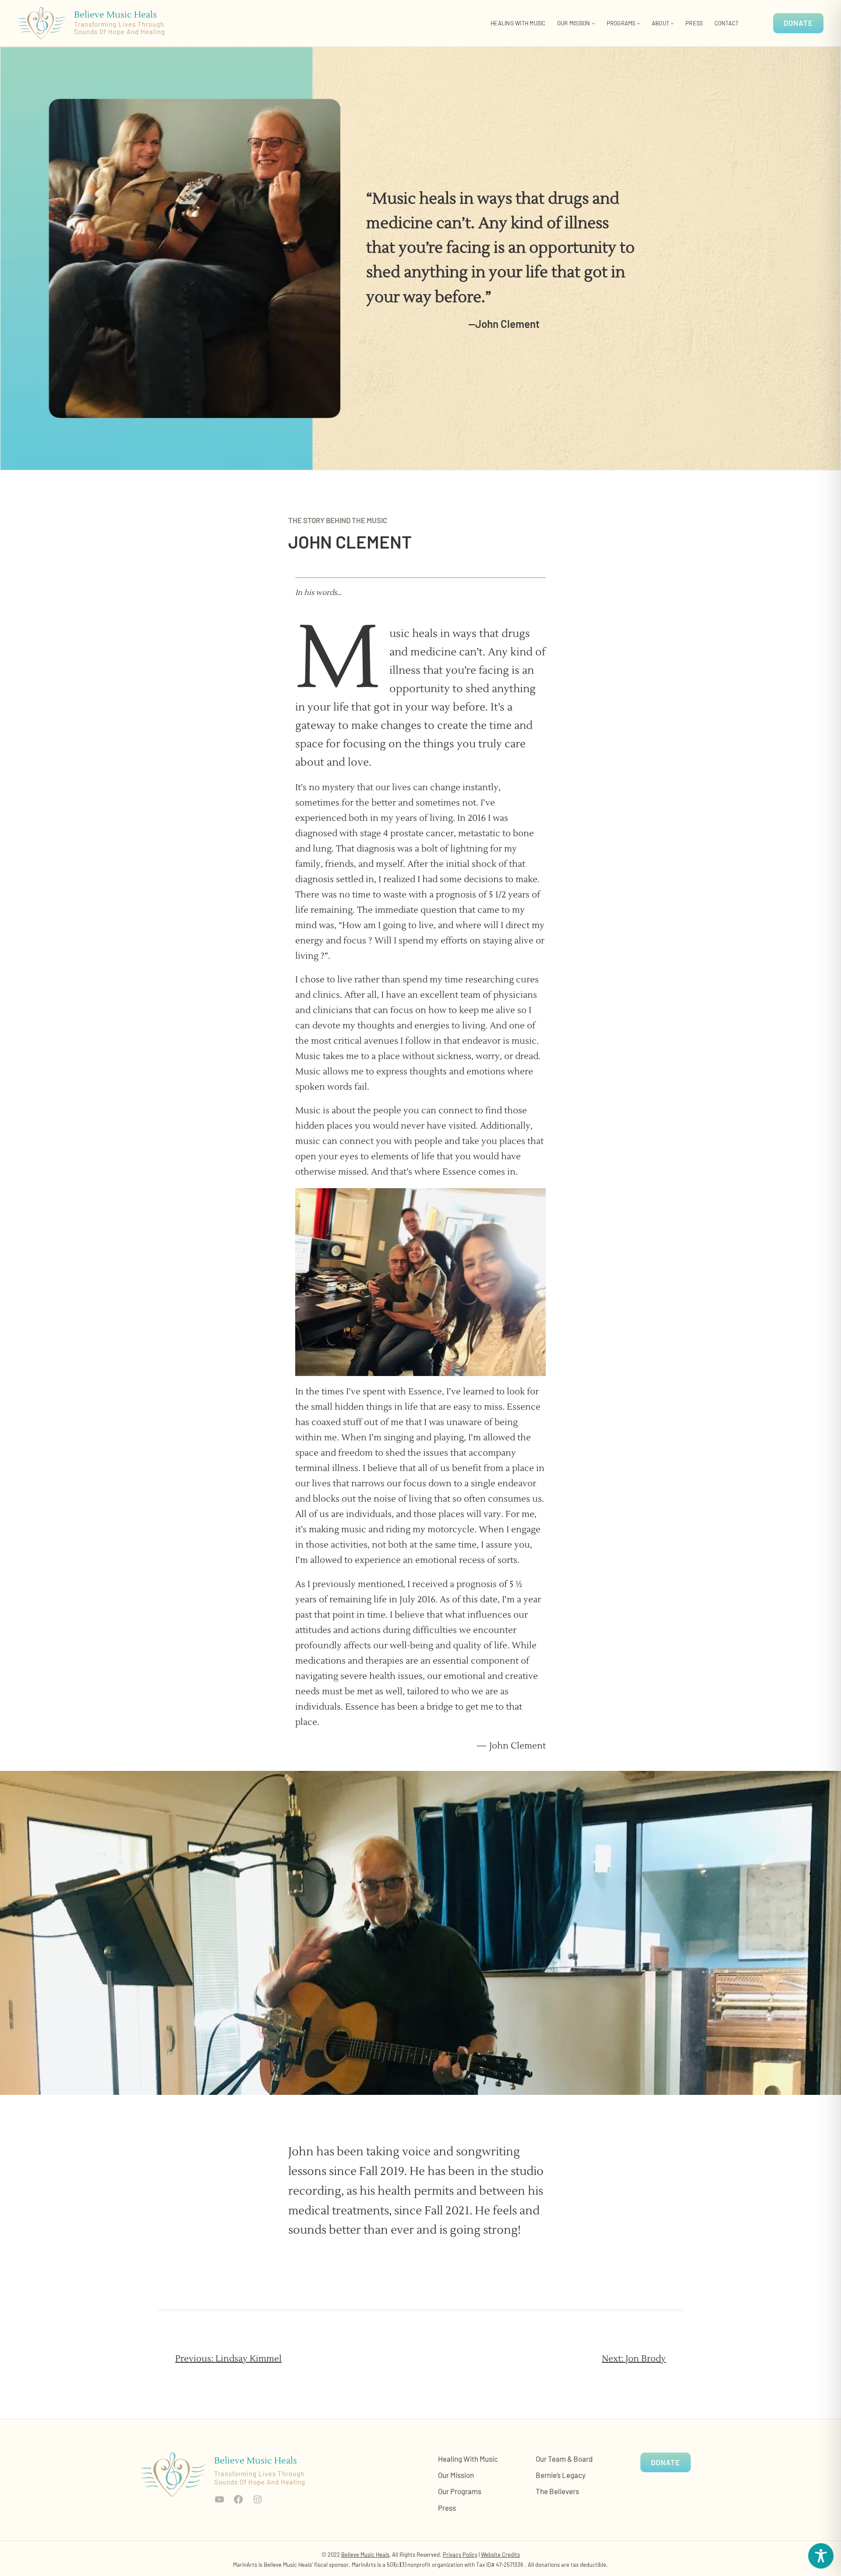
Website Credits (500, 2555)
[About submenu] (672, 23)
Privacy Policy (460, 2555)
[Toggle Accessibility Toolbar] (821, 2556)
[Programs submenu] (639, 23)
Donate (798, 23)
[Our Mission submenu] (594, 23)
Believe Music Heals (115, 15)
